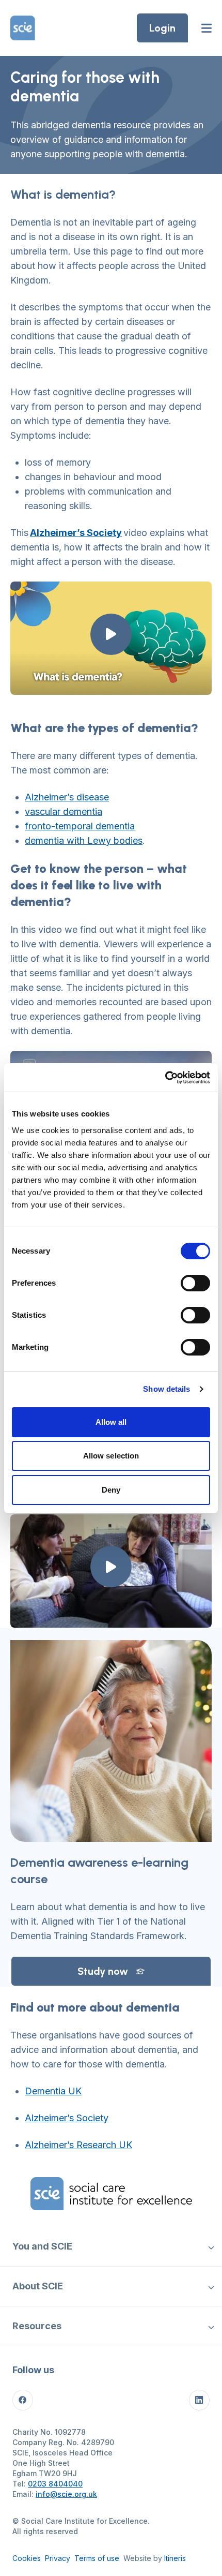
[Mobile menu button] (207, 28)
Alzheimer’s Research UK (78, 2145)
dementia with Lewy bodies (84, 840)
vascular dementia (64, 811)
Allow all (111, 1422)
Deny (111, 1490)
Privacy (58, 2558)
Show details (166, 1389)
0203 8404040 (55, 2484)
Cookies (27, 2558)
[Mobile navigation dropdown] (211, 2246)
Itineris (175, 2558)
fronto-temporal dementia (80, 826)
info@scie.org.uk (66, 2494)
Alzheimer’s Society (67, 2118)
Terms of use (97, 2558)
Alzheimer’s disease (67, 797)
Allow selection (111, 1456)
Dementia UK (53, 2091)
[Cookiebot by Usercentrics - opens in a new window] (165, 1078)
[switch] (195, 1283)
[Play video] (111, 634)
